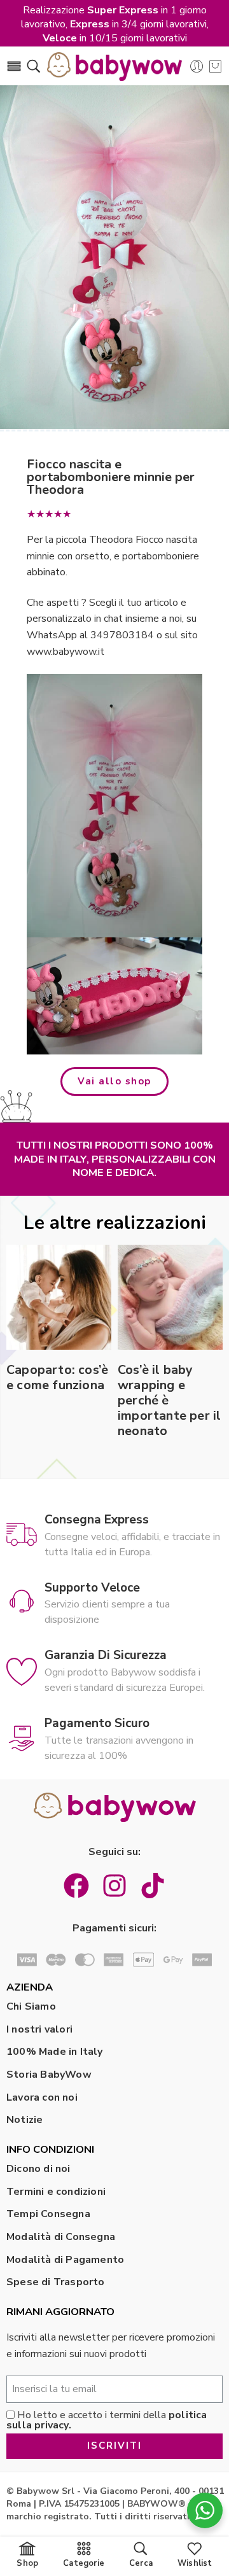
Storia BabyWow (49, 2075)
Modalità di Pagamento (65, 2260)
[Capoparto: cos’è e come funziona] (59, 1297)
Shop (27, 2563)
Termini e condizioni (56, 2192)
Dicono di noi (38, 2169)
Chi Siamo (31, 2006)
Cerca (141, 2563)
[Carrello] (215, 66)
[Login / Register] (197, 66)
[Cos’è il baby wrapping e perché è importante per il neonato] (170, 1297)
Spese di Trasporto (56, 2282)
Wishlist (195, 2563)
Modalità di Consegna (61, 2237)
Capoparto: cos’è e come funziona (57, 1378)
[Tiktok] (153, 1886)
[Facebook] (76, 1886)
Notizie (24, 2120)
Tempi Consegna (48, 2214)
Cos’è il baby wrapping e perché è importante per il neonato (169, 1401)
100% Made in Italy (55, 2052)
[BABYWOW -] (114, 66)
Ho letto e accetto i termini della (107, 2420)
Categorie (84, 2563)
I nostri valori (39, 2029)
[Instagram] (114, 1886)
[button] (114, 1081)
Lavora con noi (42, 2097)
